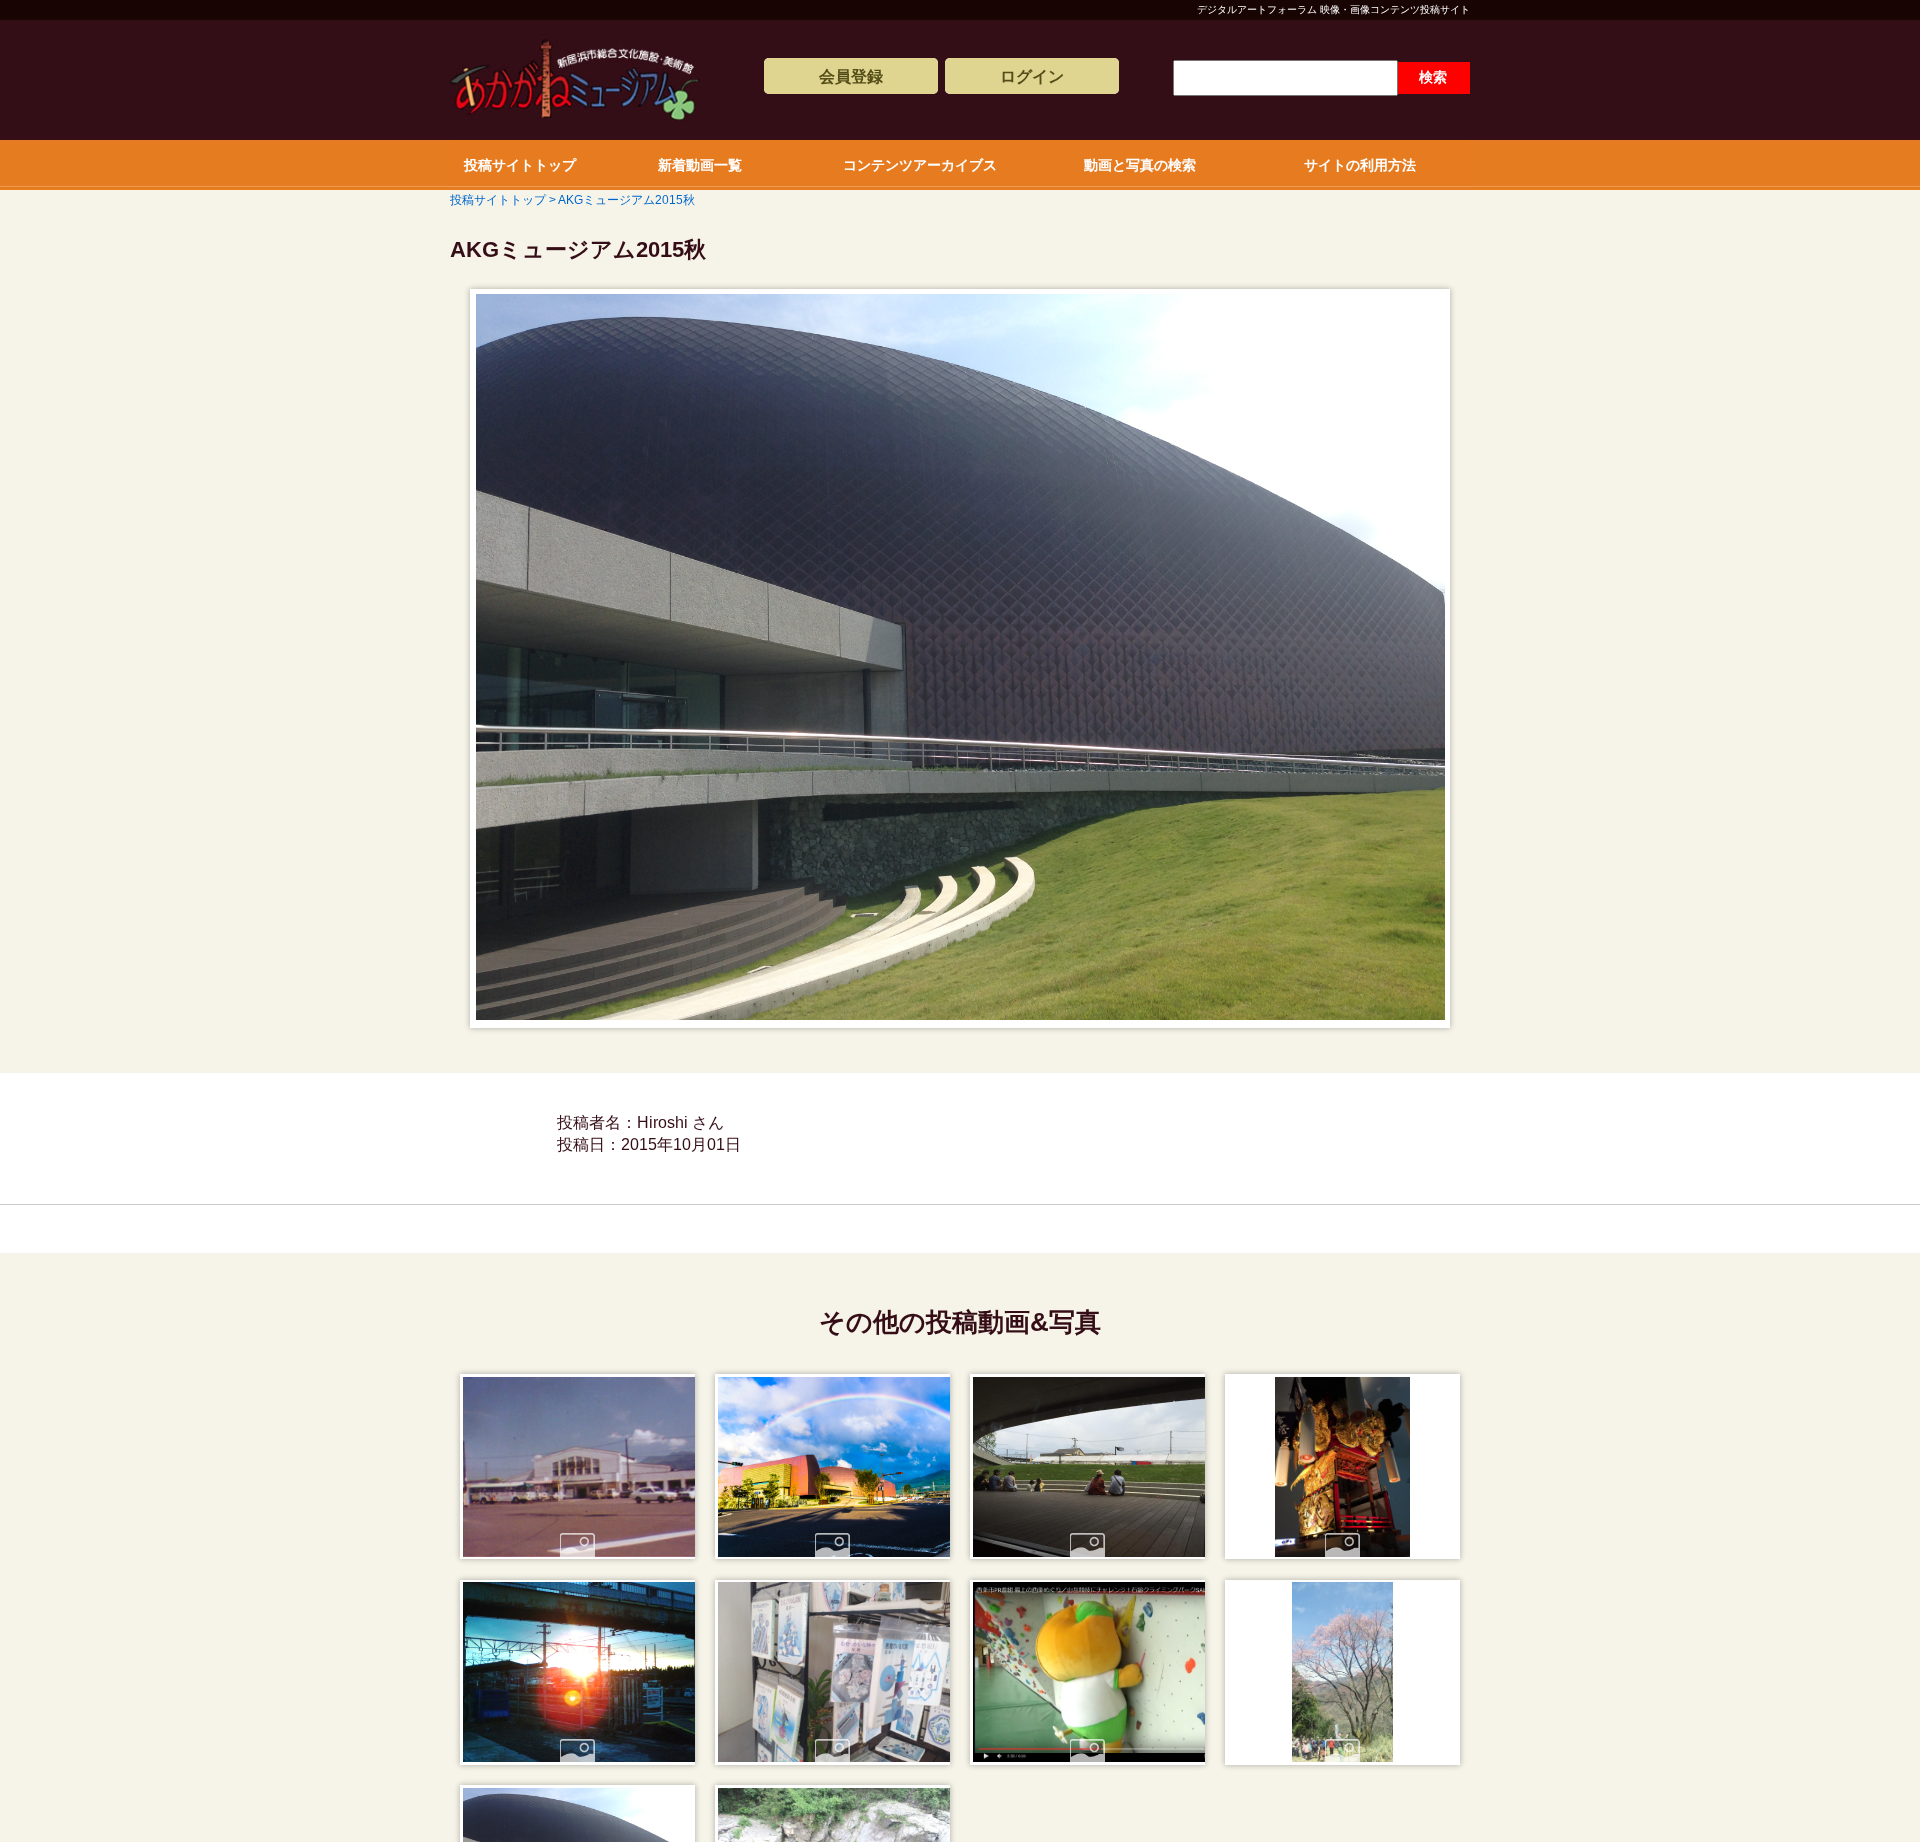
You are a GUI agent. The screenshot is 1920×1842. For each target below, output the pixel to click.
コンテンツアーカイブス (920, 165)
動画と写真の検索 (1140, 165)
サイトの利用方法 (1360, 165)
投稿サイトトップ (520, 165)
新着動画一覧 (700, 165)
